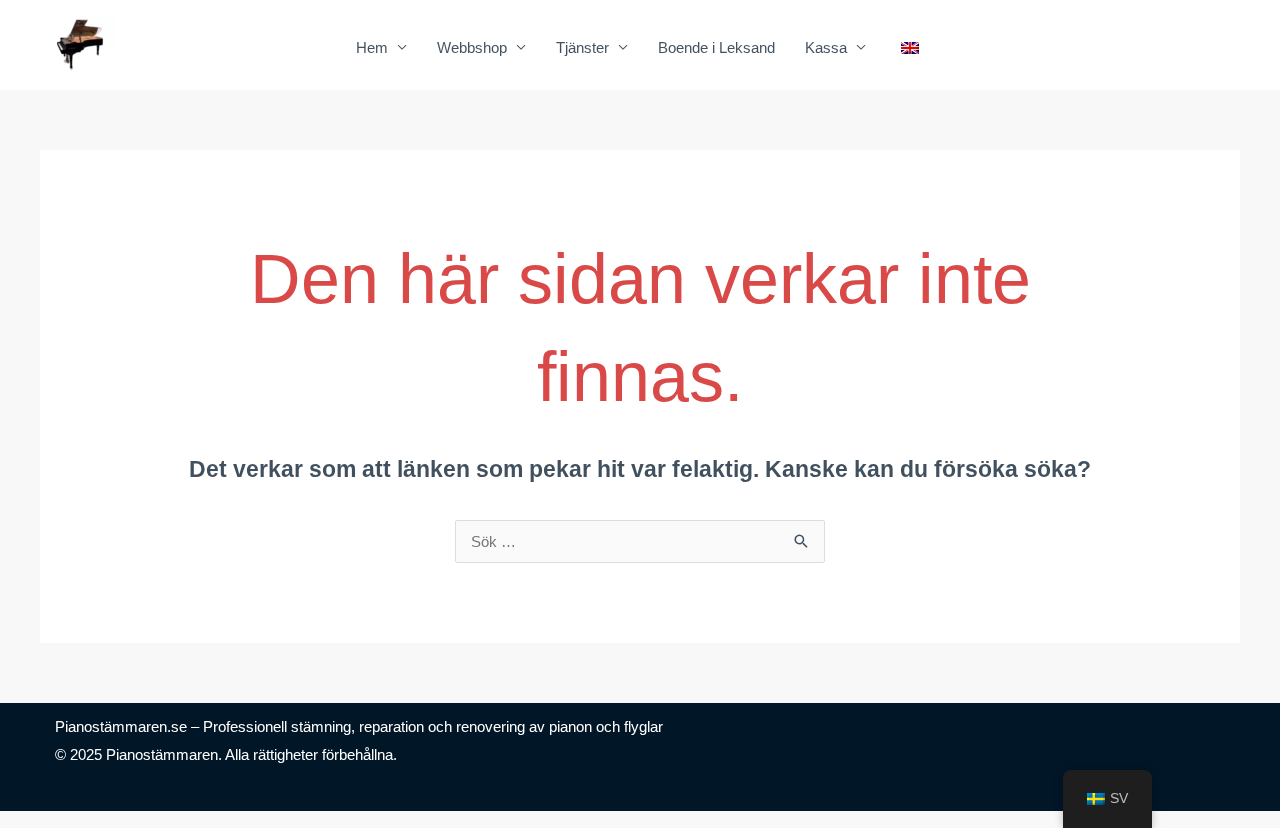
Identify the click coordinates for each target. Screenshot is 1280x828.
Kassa (826, 47)
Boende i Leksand (716, 47)
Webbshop (472, 47)
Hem (372, 47)
